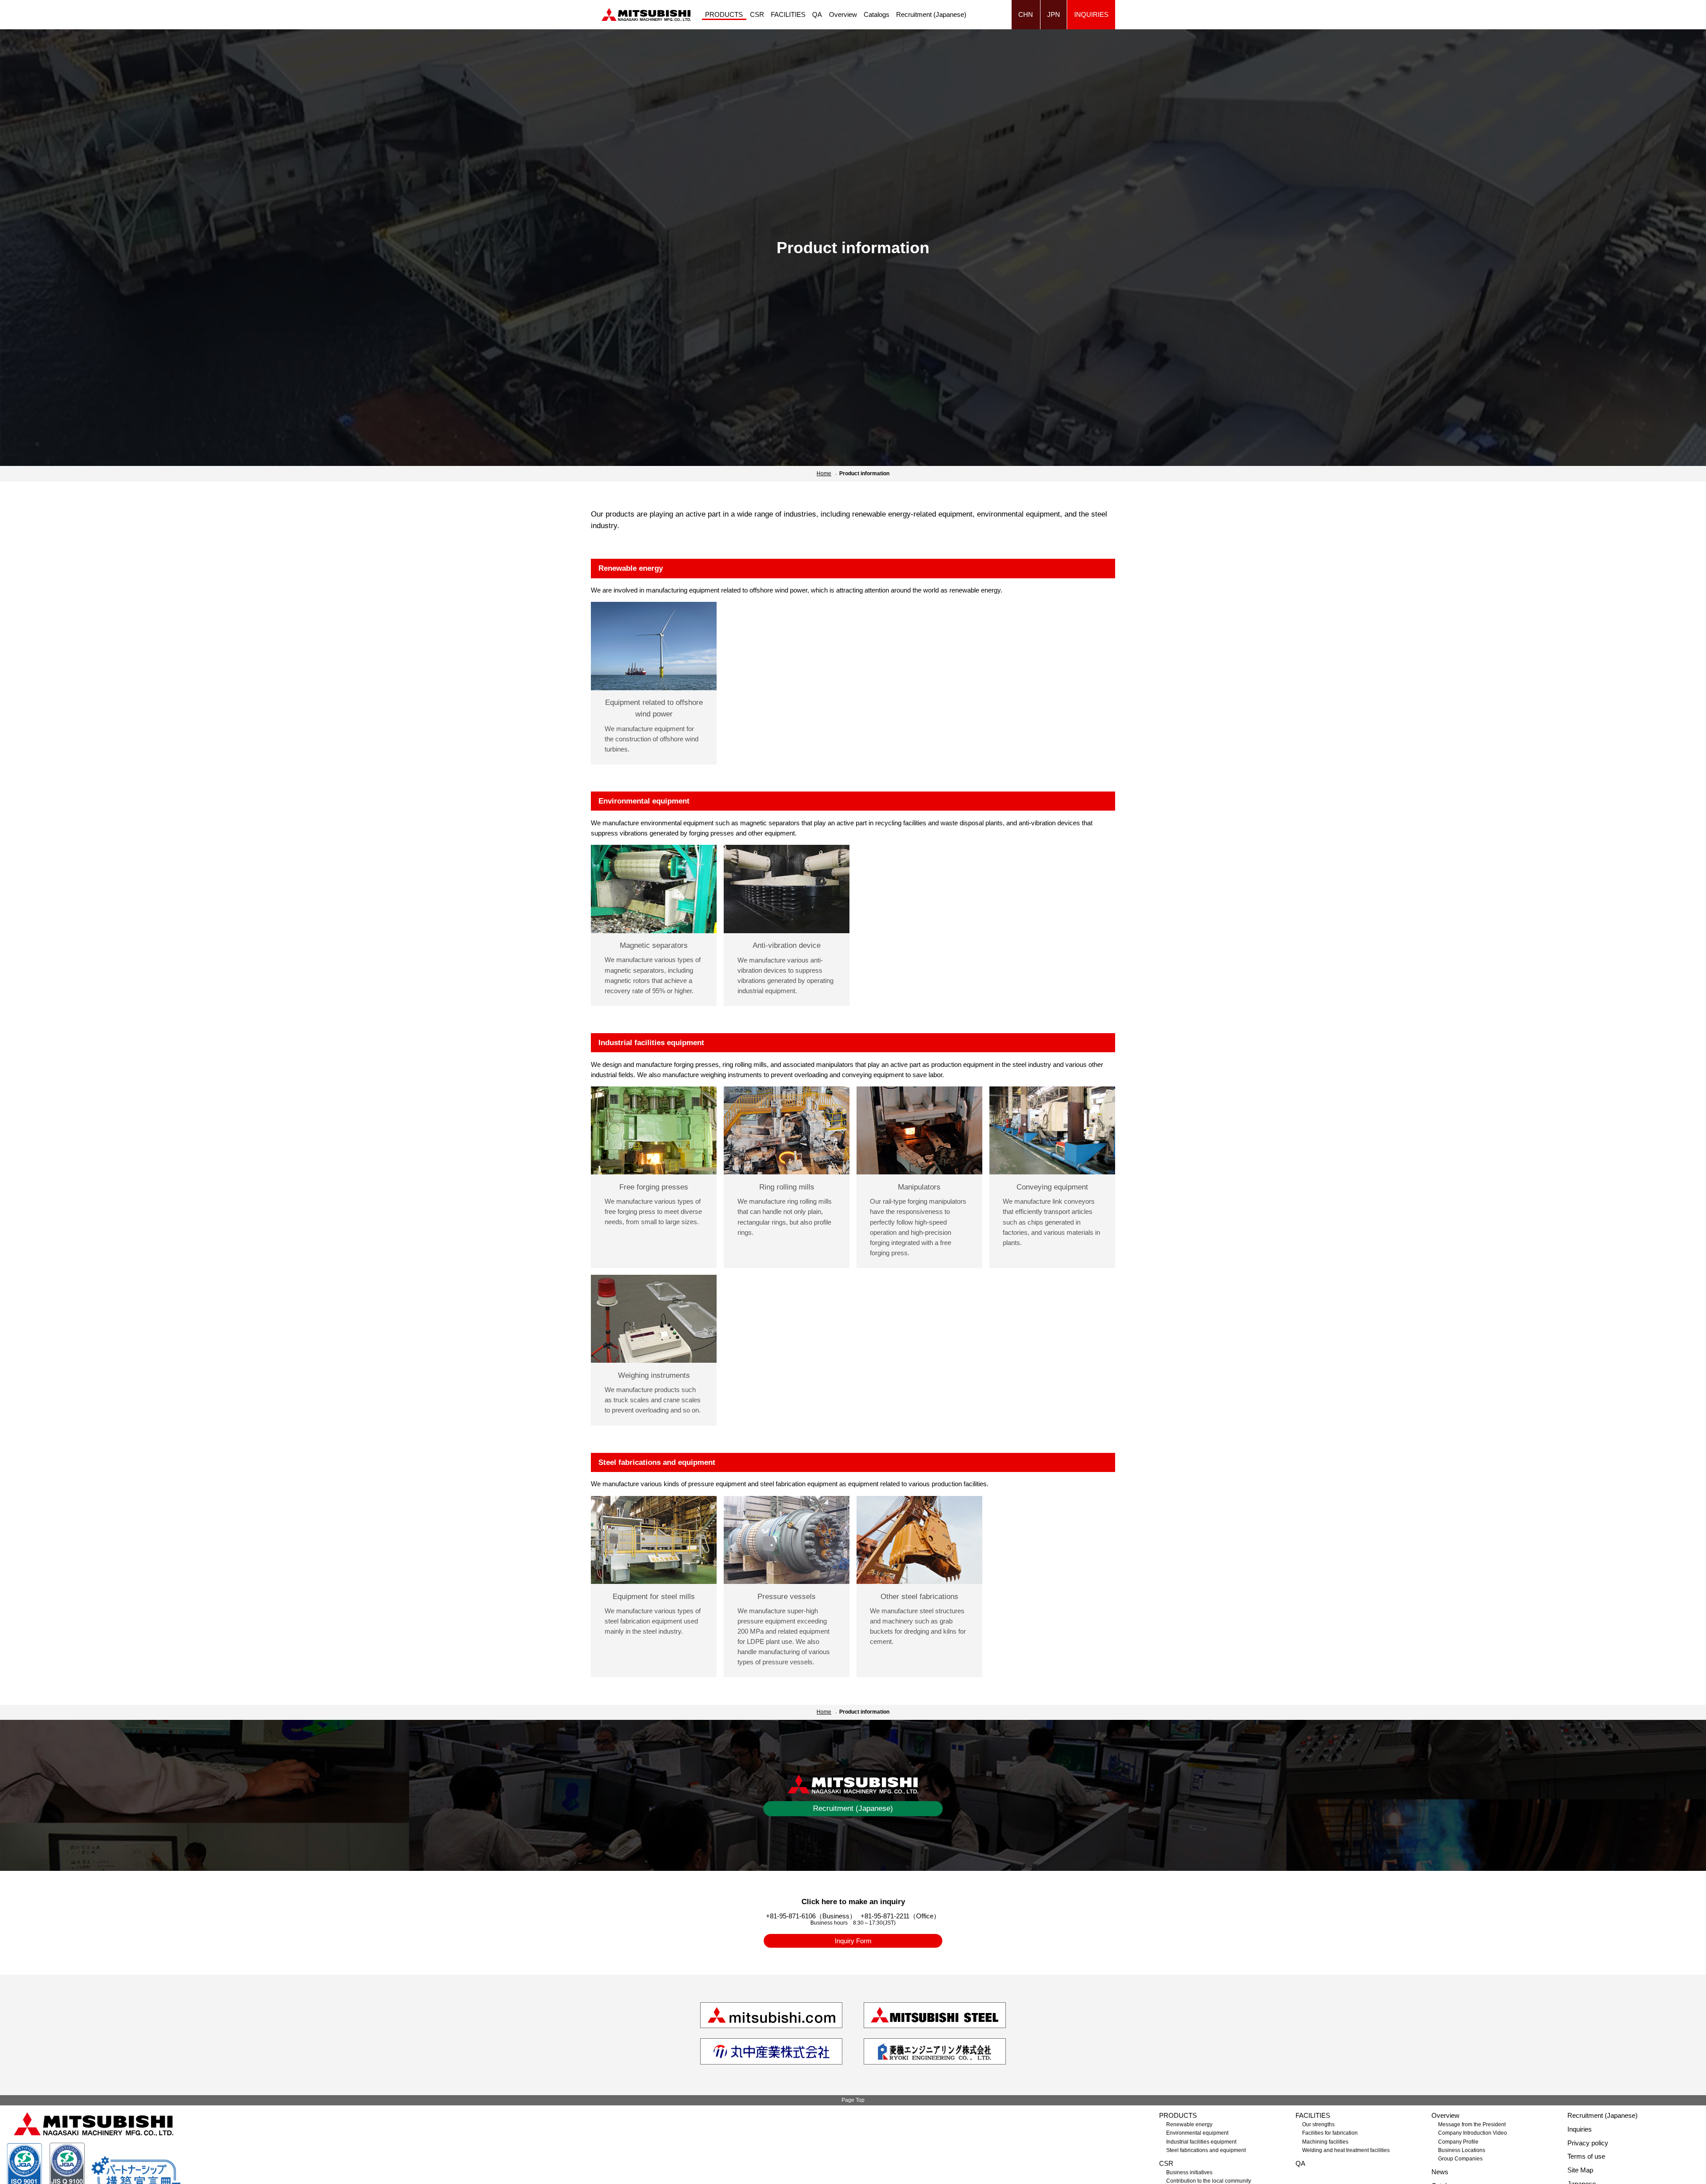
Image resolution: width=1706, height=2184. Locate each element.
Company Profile (1458, 2142)
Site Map (1580, 2170)
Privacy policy (1588, 2143)
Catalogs (877, 14)
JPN (1054, 14)
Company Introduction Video (1473, 2133)
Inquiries (1091, 14)
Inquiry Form (853, 1941)
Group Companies (1460, 2159)
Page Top (853, 2100)
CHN (1026, 14)
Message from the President (1472, 2124)
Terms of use (1586, 2156)
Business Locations (1462, 2150)
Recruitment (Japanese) (931, 14)
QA (817, 14)
